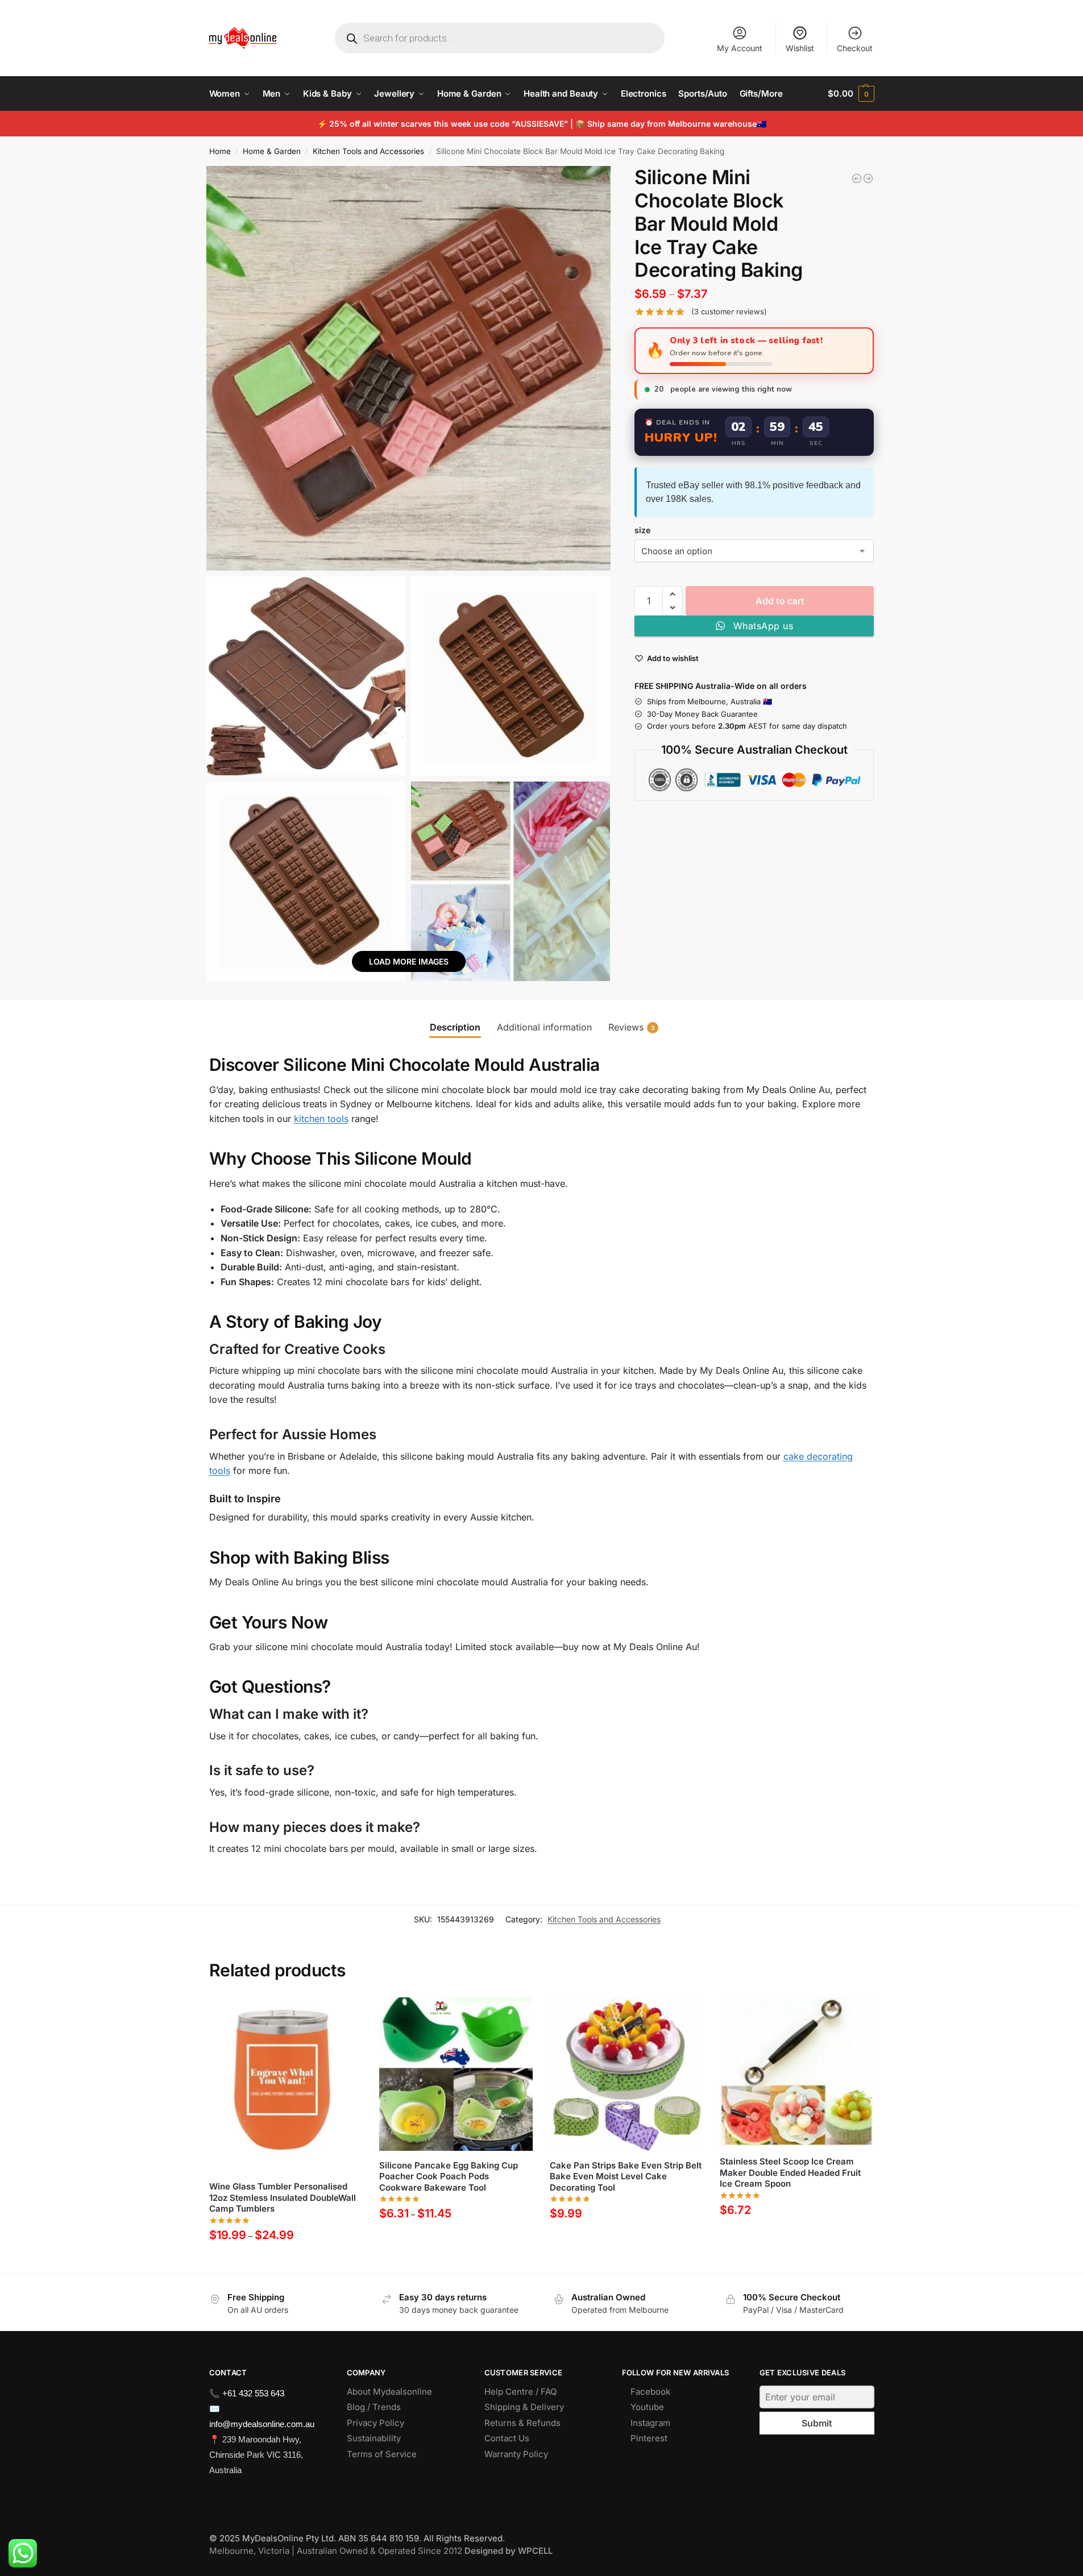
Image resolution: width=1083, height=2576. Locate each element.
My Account (740, 48)
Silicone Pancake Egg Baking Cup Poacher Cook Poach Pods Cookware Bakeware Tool (449, 2176)
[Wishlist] (345, 2014)
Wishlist (800, 48)
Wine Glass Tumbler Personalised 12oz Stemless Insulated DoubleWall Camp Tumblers (283, 2197)
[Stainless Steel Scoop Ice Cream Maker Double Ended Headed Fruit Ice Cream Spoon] (796, 2072)
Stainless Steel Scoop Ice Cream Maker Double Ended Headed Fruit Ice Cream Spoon (790, 2172)
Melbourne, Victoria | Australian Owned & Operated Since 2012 (381, 2551)
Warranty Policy (516, 2454)
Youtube (647, 2407)
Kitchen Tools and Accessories (368, 151)
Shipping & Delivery (524, 2407)
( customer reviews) (729, 312)
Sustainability (374, 2438)
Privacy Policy (375, 2423)
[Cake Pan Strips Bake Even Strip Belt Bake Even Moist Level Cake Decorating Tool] (626, 2074)
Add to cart (780, 601)
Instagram (650, 2423)
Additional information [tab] (544, 1027)
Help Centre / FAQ (520, 2392)
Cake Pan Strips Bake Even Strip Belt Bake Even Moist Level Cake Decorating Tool (626, 2176)
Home (220, 151)
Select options (286, 2261)
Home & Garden (272, 151)
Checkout (855, 48)
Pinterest (649, 2438)
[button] (851, 94)
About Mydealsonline (391, 2392)
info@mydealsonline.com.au (262, 2424)
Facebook (650, 2392)
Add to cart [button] (797, 2236)
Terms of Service (382, 2454)
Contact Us (507, 2438)
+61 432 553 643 (253, 2393)
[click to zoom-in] (409, 368)
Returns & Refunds (522, 2423)
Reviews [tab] (631, 1027)
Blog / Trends (374, 2407)
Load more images (409, 961)
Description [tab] (455, 1027)
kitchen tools (321, 1119)
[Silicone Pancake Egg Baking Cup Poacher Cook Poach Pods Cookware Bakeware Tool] (456, 2074)
